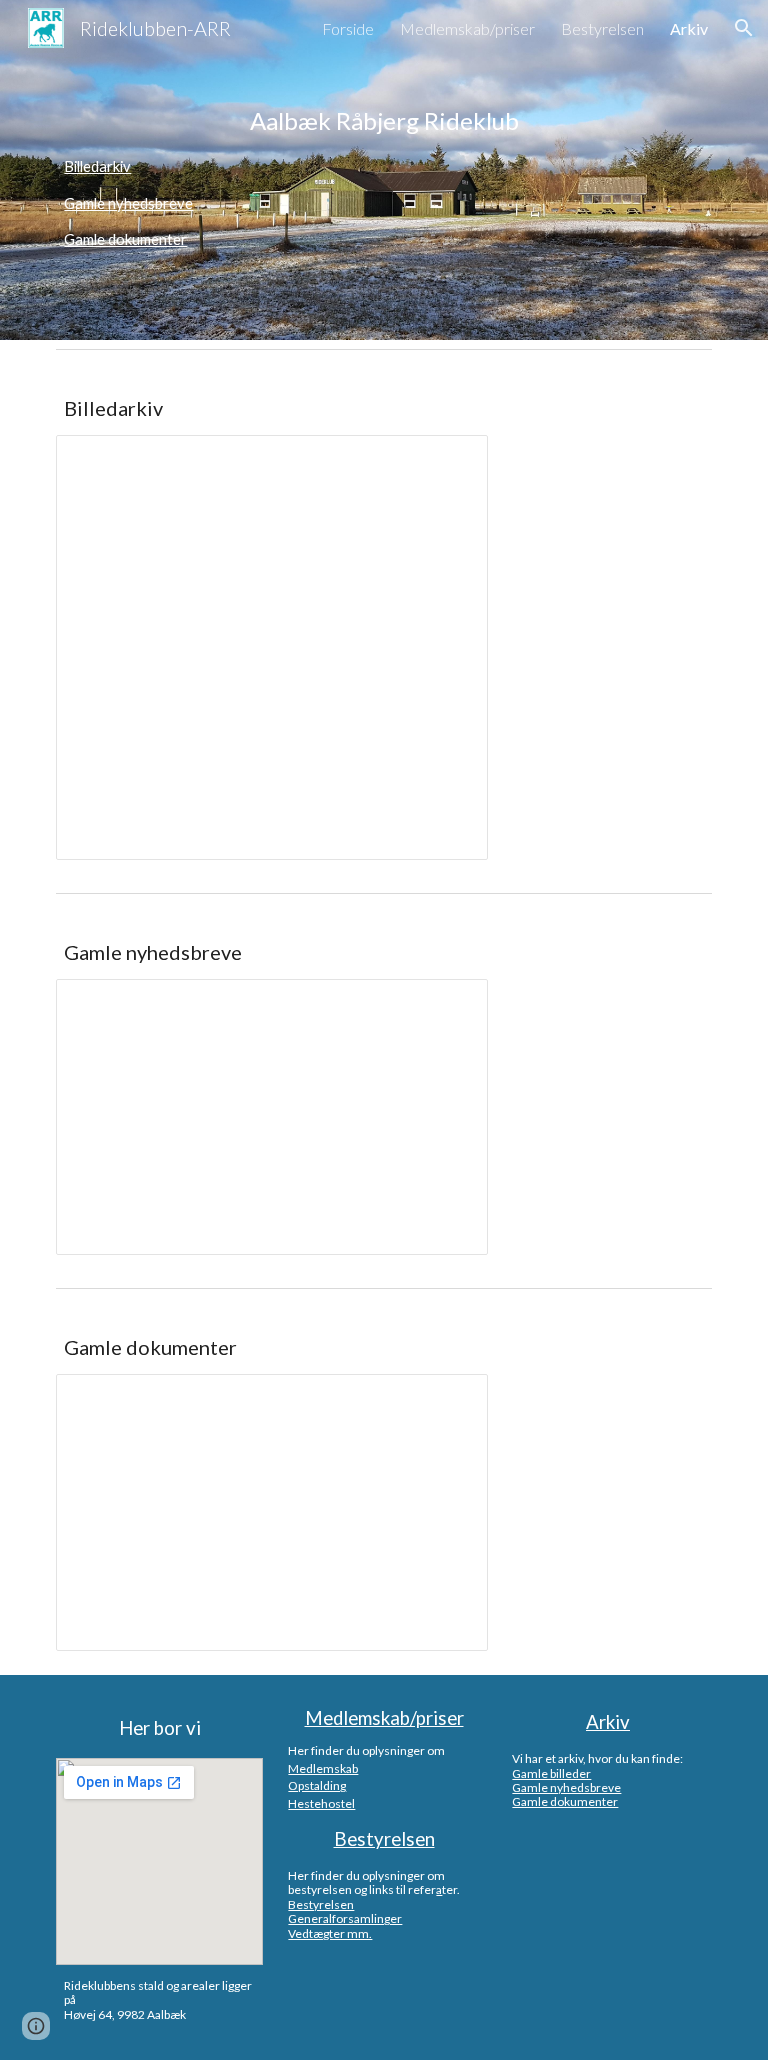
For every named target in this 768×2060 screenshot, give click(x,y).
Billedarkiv (97, 166)
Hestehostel (321, 1803)
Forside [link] (348, 28)
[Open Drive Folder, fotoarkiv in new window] (450, 461)
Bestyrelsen (384, 1839)
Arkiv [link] (689, 28)
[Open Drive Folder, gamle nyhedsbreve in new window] (450, 1005)
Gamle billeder (551, 1773)
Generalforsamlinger (345, 1918)
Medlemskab (323, 1768)
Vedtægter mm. (330, 1933)
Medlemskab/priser (384, 1718)
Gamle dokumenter (125, 239)
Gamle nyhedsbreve (128, 203)
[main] (383, 121)
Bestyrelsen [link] (602, 28)
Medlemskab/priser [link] (467, 28)
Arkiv (608, 1722)
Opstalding (317, 1785)
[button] (744, 28)
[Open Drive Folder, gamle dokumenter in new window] (450, 1400)
